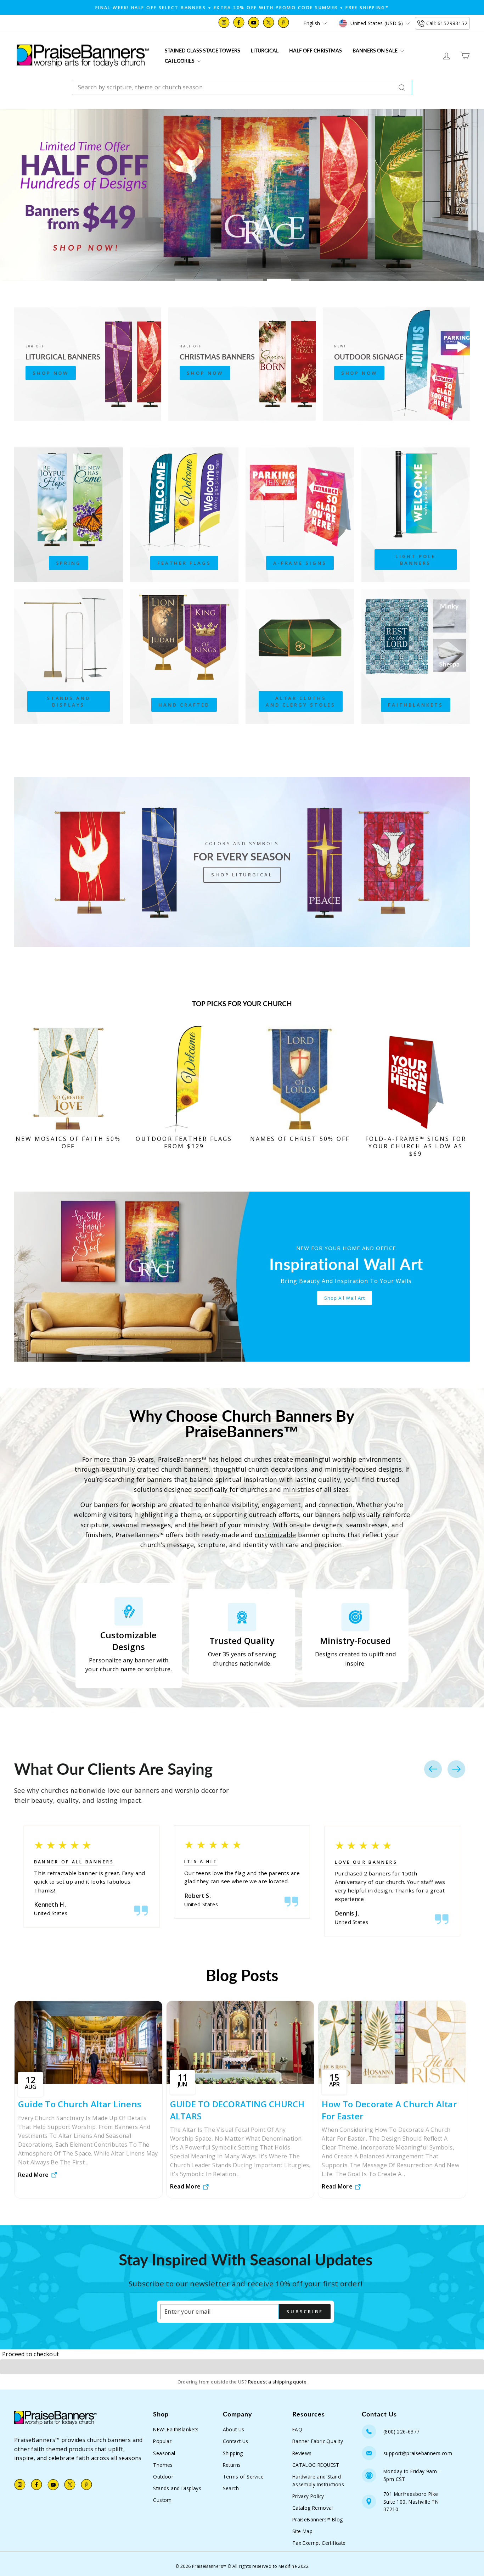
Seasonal (164, 2453)
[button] (242, 2367)
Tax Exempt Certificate (319, 2543)
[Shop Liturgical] (242, 862)
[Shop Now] (88, 364)
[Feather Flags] (184, 515)
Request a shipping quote (277, 2382)
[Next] (456, 1769)
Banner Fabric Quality (318, 2441)
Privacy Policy (308, 2496)
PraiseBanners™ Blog (318, 2519)
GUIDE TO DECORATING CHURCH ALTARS (237, 2110)
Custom (162, 2500)
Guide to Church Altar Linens (80, 2104)
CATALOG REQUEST (316, 2465)
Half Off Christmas (316, 51)
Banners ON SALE (376, 51)
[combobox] (242, 88)
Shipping (233, 2453)
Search (231, 2488)
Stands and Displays (177, 2488)
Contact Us (236, 2441)
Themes (163, 2465)
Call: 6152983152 (447, 23)
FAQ (297, 2429)
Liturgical (265, 51)
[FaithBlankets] (416, 657)
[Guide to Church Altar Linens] (88, 2042)
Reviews (302, 2453)
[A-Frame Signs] (300, 515)
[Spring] (69, 515)
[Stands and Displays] (69, 657)
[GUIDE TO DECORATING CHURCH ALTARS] (240, 2042)
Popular (162, 2441)
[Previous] (433, 1769)
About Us (234, 2429)
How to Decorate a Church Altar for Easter (389, 2110)
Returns (232, 2465)
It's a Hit (201, 1861)
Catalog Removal (313, 2508)
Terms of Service (243, 2477)
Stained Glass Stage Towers (202, 51)
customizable (275, 1535)
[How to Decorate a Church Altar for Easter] (392, 2042)
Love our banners (366, 1862)
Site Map (302, 2531)
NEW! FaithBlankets (176, 2429)
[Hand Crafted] (184, 657)
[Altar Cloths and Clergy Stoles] (300, 657)
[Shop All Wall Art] (242, 1277)
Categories (180, 61)
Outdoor (163, 2477)
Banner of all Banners (74, 1862)
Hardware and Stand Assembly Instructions (318, 2480)
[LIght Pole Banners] (416, 515)
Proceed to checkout (31, 2354)
